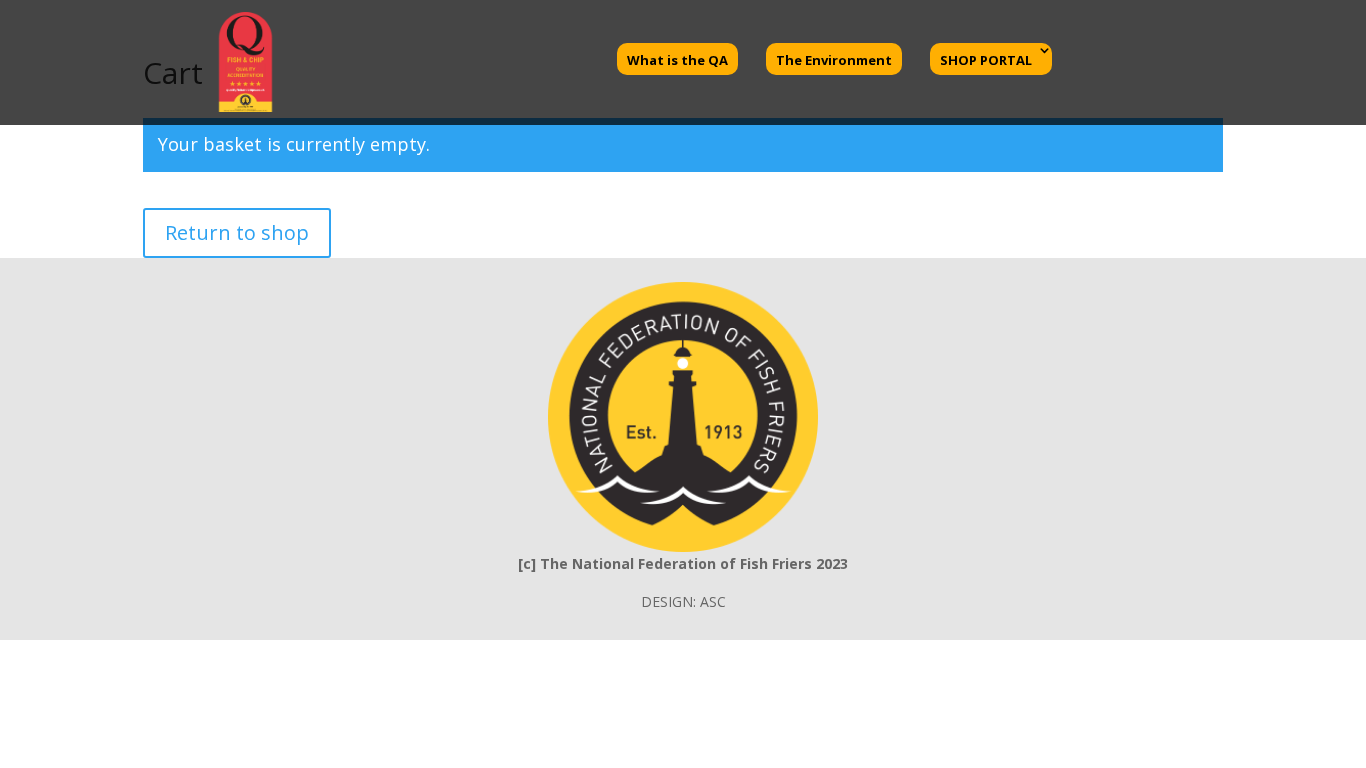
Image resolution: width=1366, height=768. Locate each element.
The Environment (834, 60)
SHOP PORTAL (986, 60)
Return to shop (237, 232)
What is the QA (677, 60)
